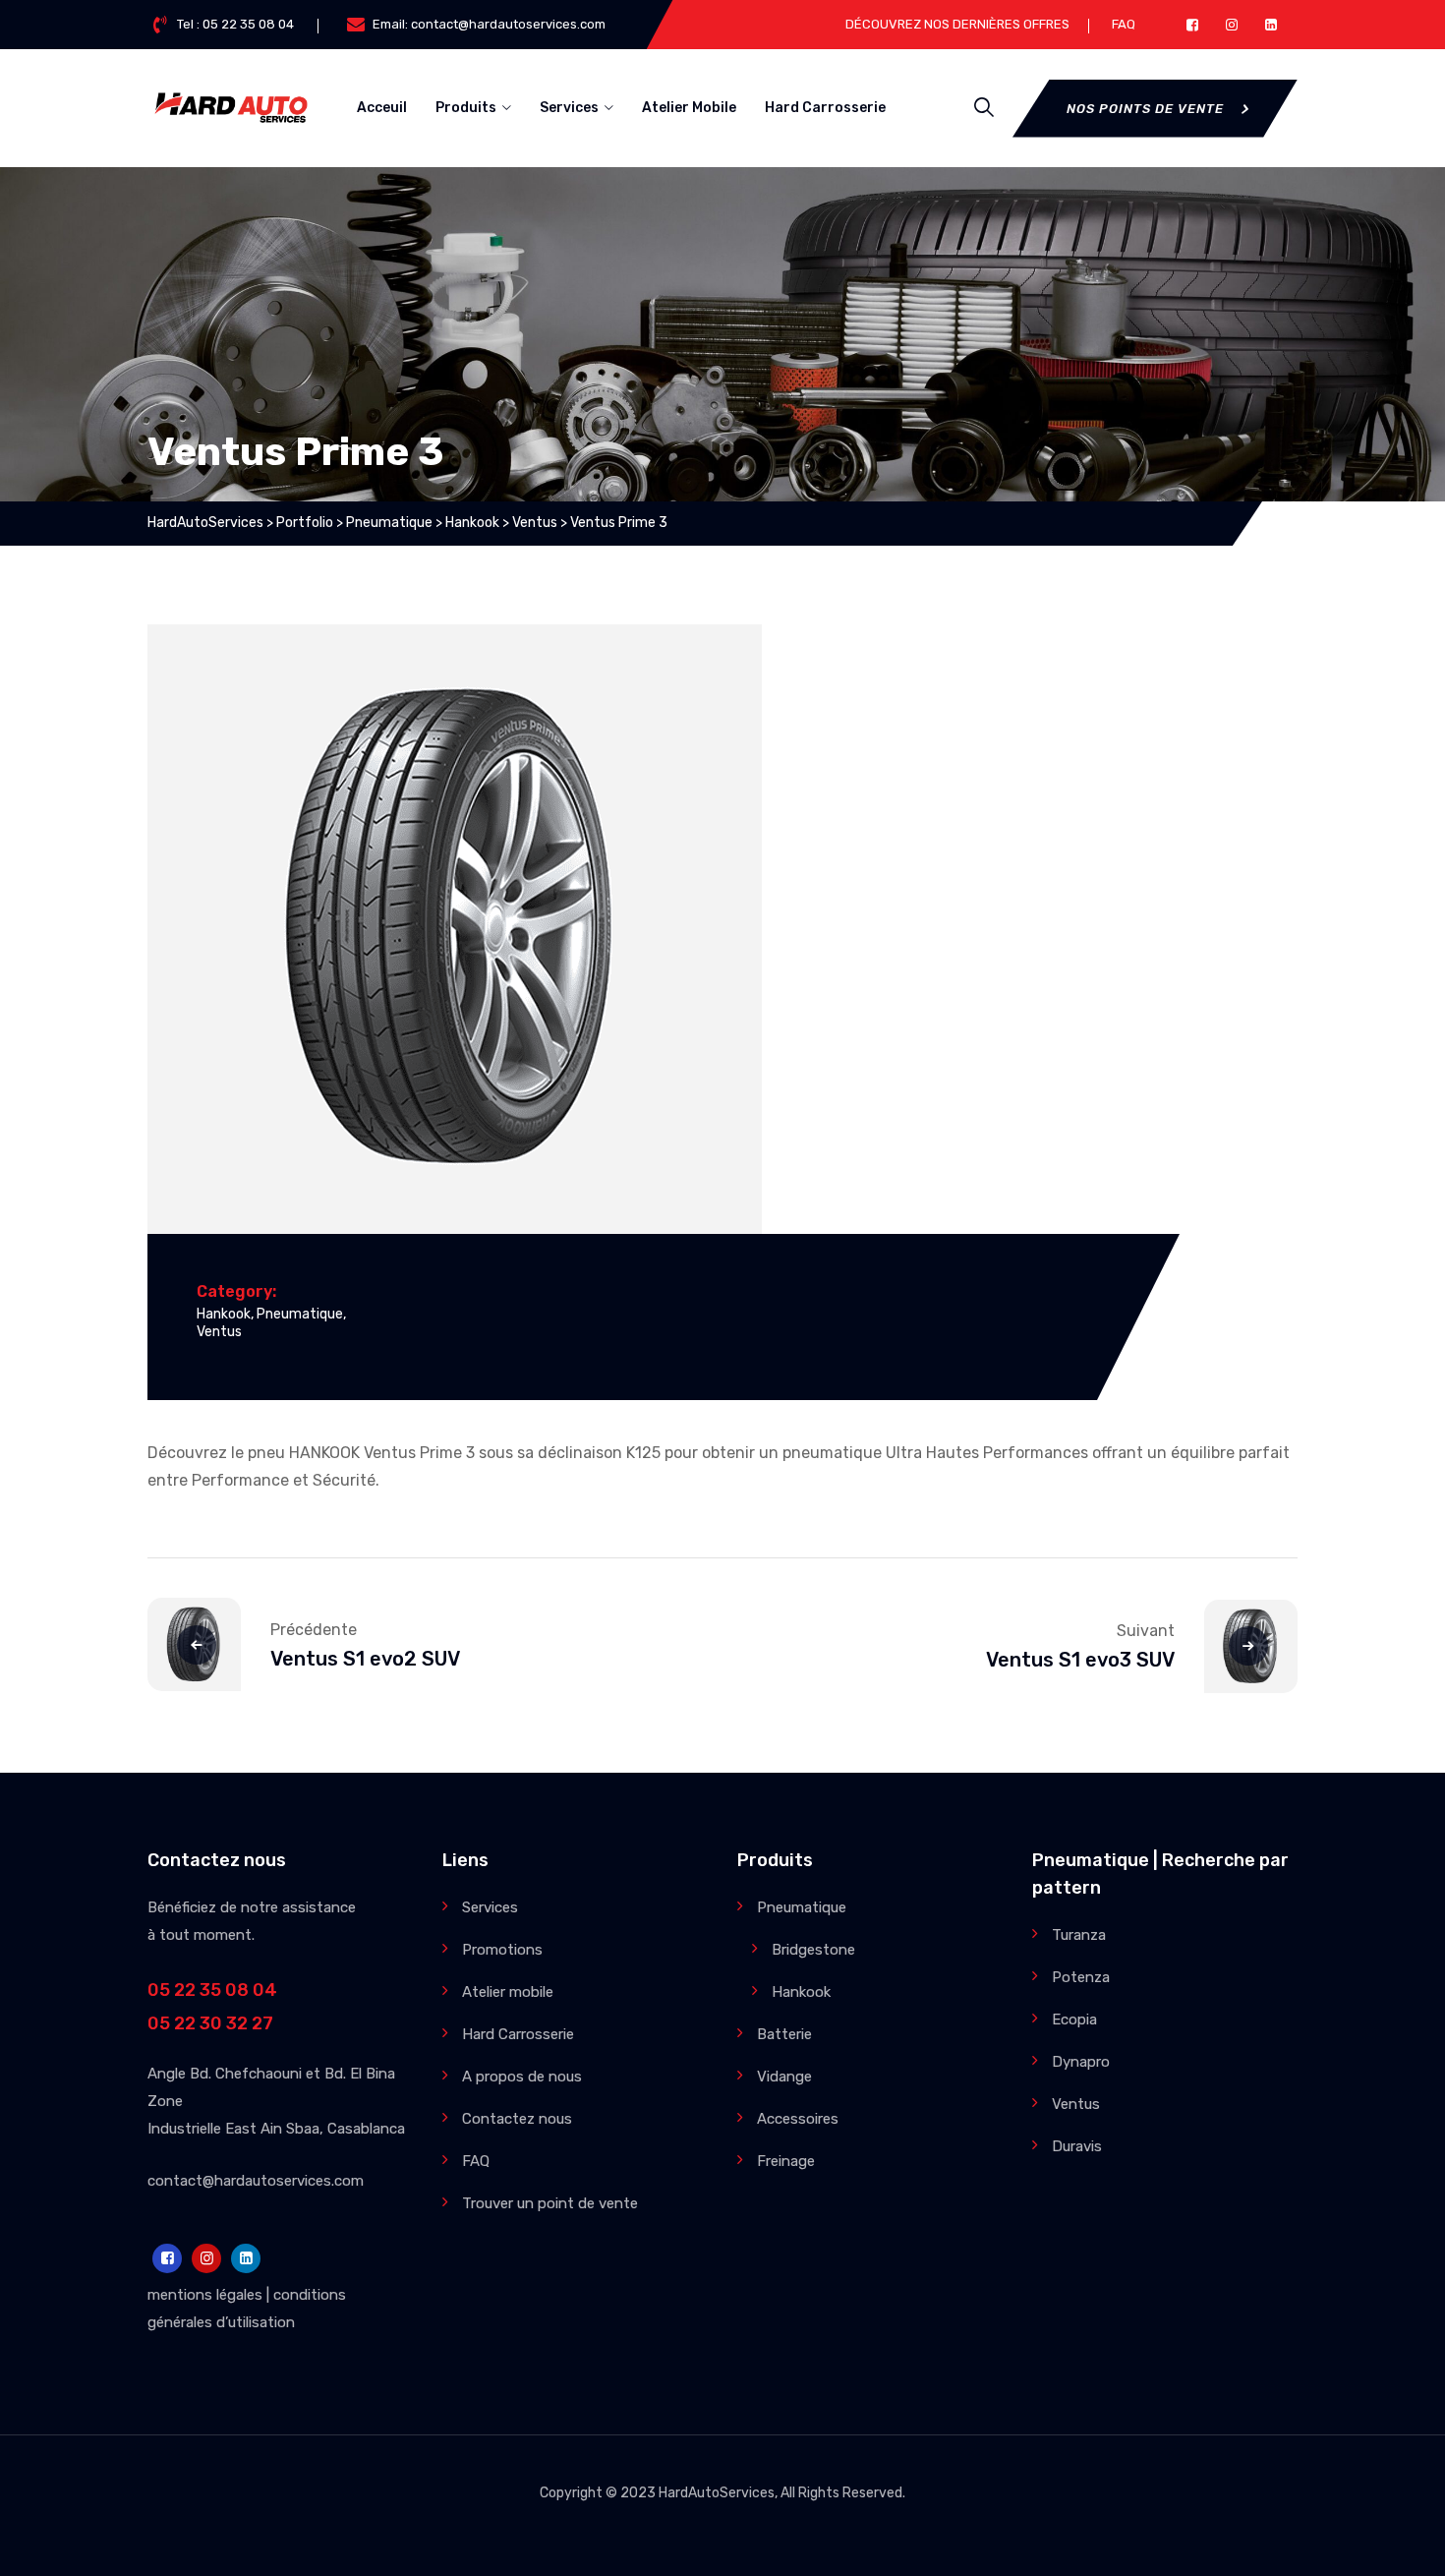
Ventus (219, 1332)
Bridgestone (813, 1950)
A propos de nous (522, 2077)
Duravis (1077, 2146)
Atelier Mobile (689, 108)
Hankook (224, 1314)
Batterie (784, 2034)
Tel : (235, 24)
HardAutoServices (717, 2493)
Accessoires (798, 2119)
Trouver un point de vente (550, 2203)
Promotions (502, 1950)
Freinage (786, 2161)
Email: (489, 24)
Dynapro (1081, 2062)
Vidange (784, 2077)
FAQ (1124, 24)
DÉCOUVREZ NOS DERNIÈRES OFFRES (957, 24)
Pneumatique (300, 1314)
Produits (466, 108)
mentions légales (205, 2295)
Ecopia (1074, 2020)
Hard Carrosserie (825, 108)
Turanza (1079, 1935)
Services (569, 108)
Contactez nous (517, 2119)
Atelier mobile (508, 1992)
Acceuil (382, 108)
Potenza (1081, 1977)
